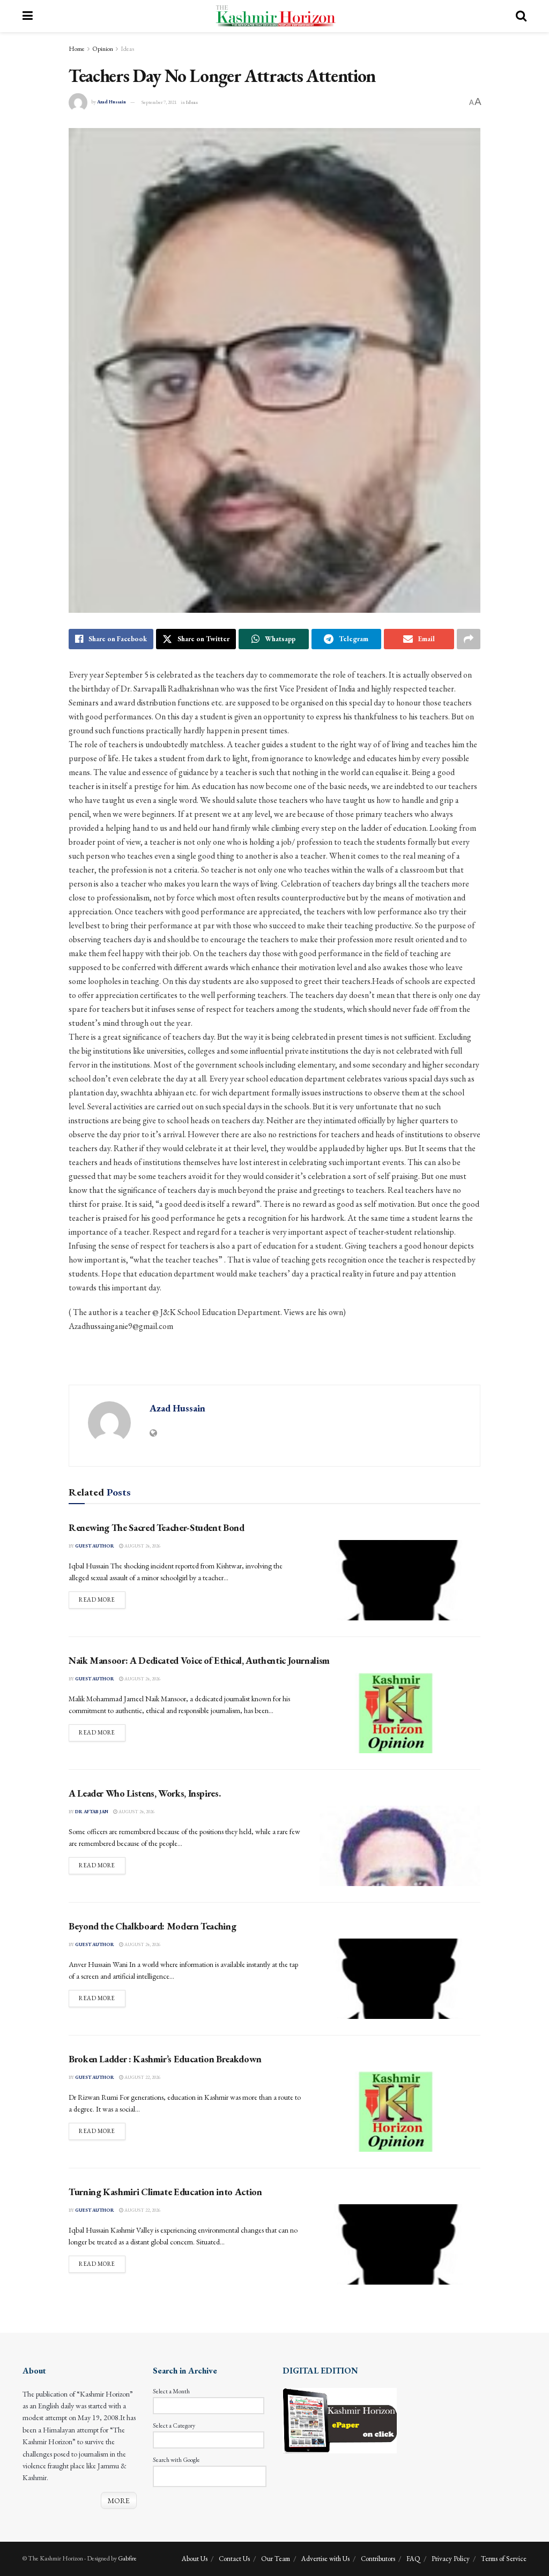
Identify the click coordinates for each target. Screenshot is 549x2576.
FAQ (413, 2559)
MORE (119, 2500)
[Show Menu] (28, 16)
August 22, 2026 (142, 2077)
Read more (102, 1599)
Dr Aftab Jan (92, 1812)
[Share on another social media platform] (469, 639)
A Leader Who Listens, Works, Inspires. (144, 1793)
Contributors (378, 2559)
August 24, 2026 (142, 1546)
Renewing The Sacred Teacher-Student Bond (157, 1527)
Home (77, 49)
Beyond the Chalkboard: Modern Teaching (152, 1926)
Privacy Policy (451, 2559)
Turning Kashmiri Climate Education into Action (165, 2192)
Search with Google (176, 2460)
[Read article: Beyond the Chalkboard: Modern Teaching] (400, 1979)
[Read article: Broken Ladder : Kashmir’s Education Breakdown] (400, 2112)
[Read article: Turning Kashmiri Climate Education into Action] (400, 2244)
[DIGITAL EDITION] (340, 2420)
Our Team (276, 2559)
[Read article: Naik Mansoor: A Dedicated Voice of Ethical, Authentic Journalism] (400, 1713)
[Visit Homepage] (274, 16)
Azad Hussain (112, 102)
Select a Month (171, 2391)
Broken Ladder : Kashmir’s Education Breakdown (165, 2059)
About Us (195, 2559)
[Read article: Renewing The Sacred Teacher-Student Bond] (400, 1580)
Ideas (127, 49)
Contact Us (234, 2559)
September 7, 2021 (159, 102)
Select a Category (174, 2425)
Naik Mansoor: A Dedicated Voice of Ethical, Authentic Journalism (199, 1660)
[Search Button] (521, 16)
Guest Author (95, 1546)
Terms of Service (504, 2559)
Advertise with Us (325, 2559)
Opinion (103, 49)
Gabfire (127, 2558)
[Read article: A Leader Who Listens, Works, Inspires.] (400, 1846)
